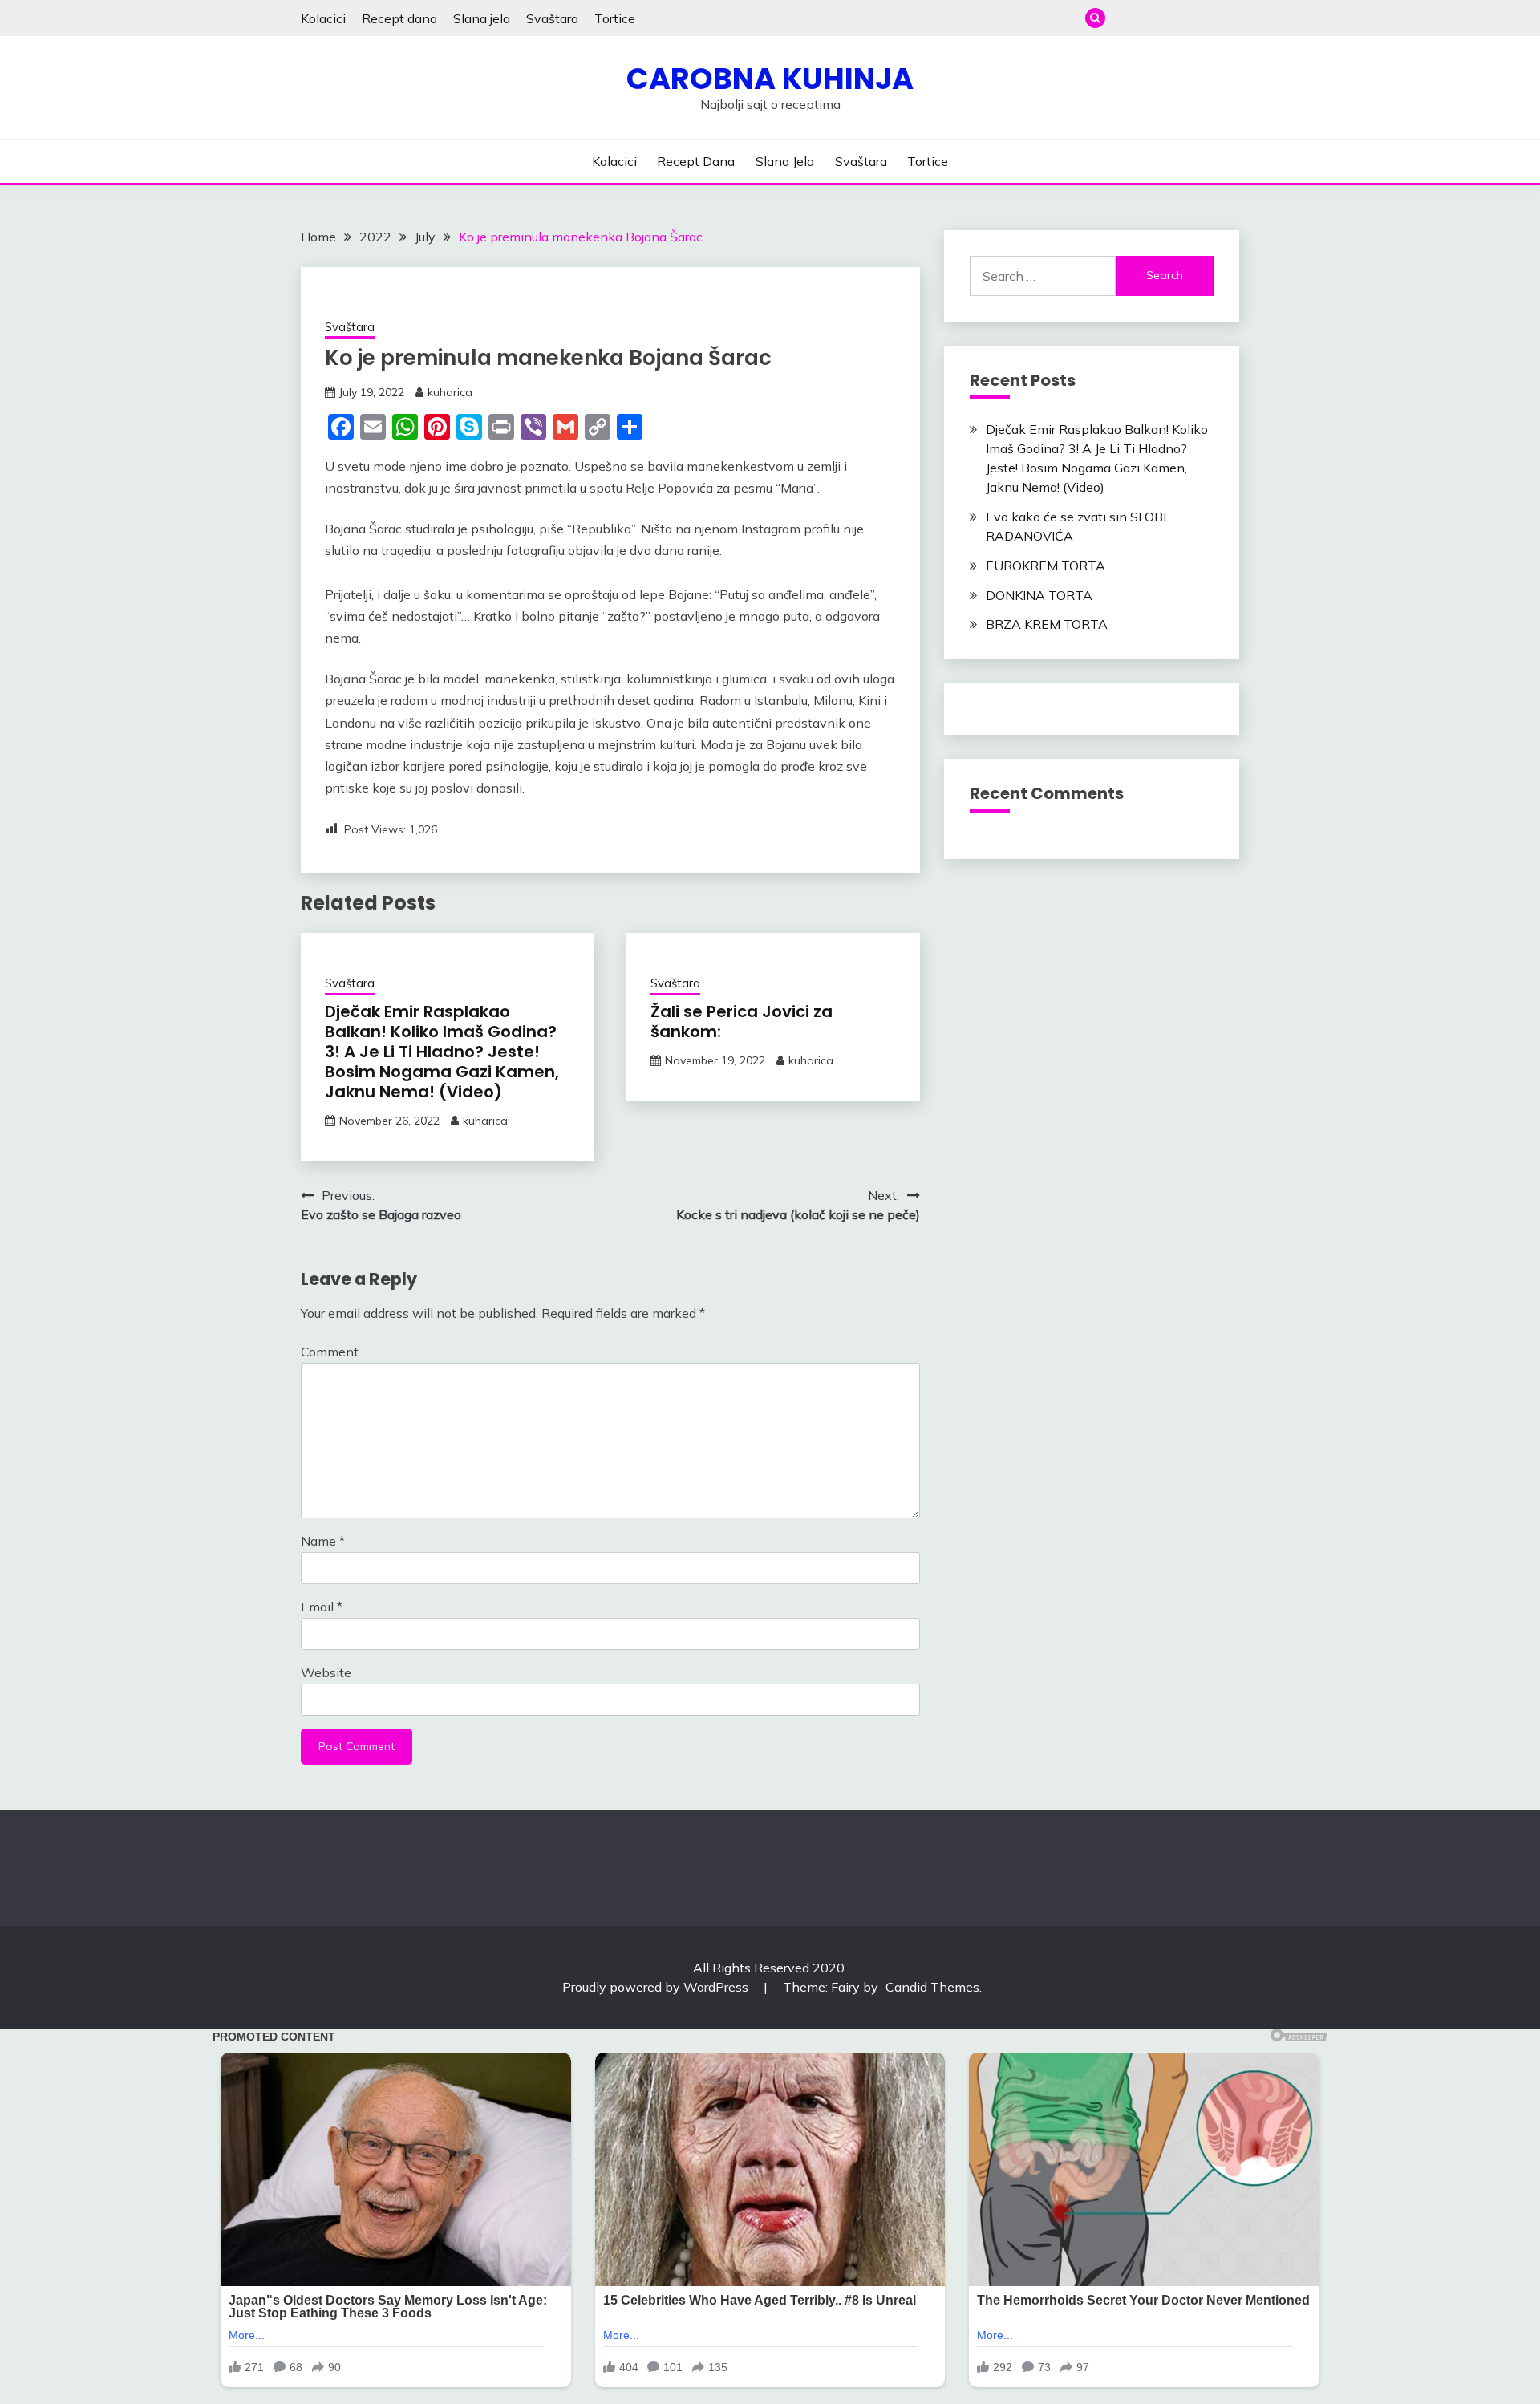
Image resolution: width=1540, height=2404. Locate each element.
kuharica (450, 392)
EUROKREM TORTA (1046, 566)
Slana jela (482, 18)
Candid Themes (932, 1987)
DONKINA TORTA (1039, 595)
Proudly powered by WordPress (657, 1987)
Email (322, 1607)
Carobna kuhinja (770, 79)
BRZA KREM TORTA (1047, 624)
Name (323, 1541)
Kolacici (323, 18)
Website (326, 1672)
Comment (330, 1352)
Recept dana (399, 18)
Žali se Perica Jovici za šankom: (742, 1022)
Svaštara (552, 18)
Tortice (615, 18)
